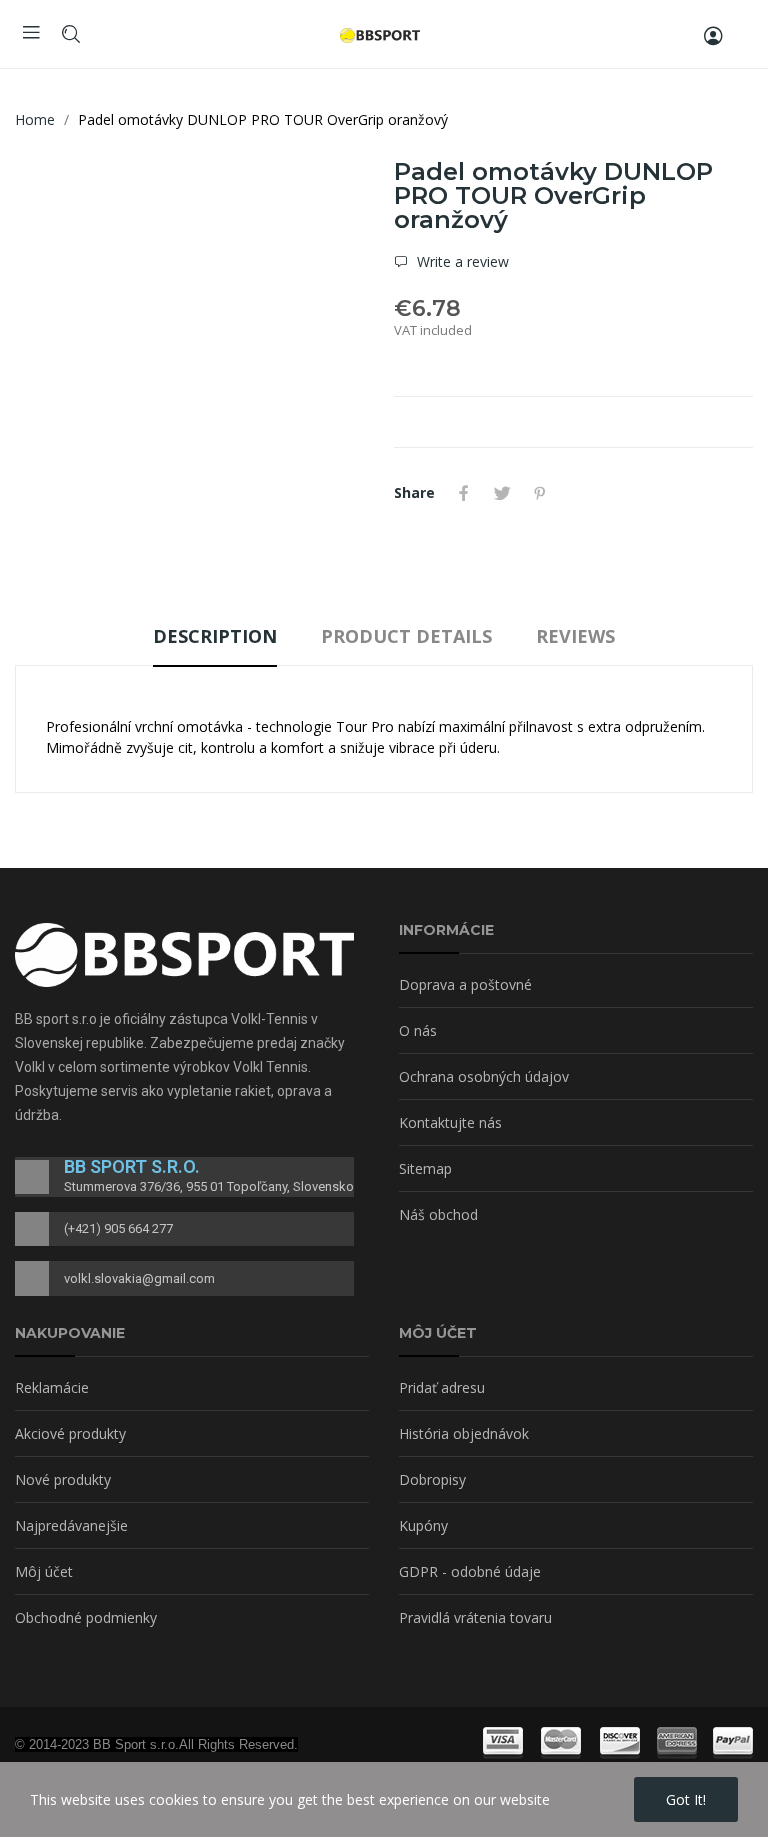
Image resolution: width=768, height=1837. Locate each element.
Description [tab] (215, 636)
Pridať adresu (442, 1387)
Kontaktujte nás (450, 1122)
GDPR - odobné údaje (470, 1571)
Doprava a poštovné (465, 984)
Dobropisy (432, 1479)
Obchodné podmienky (86, 1617)
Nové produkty (63, 1479)
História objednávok (464, 1433)
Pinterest (540, 493)
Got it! (686, 1799)
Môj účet (44, 1571)
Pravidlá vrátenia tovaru (475, 1617)
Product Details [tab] (406, 636)
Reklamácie (52, 1387)
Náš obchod (438, 1214)
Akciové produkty (70, 1433)
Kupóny (423, 1525)
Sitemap (425, 1168)
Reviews (575, 636)
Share (464, 493)
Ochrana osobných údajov (484, 1076)
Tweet (502, 493)
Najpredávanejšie (71, 1525)
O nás (418, 1030)
